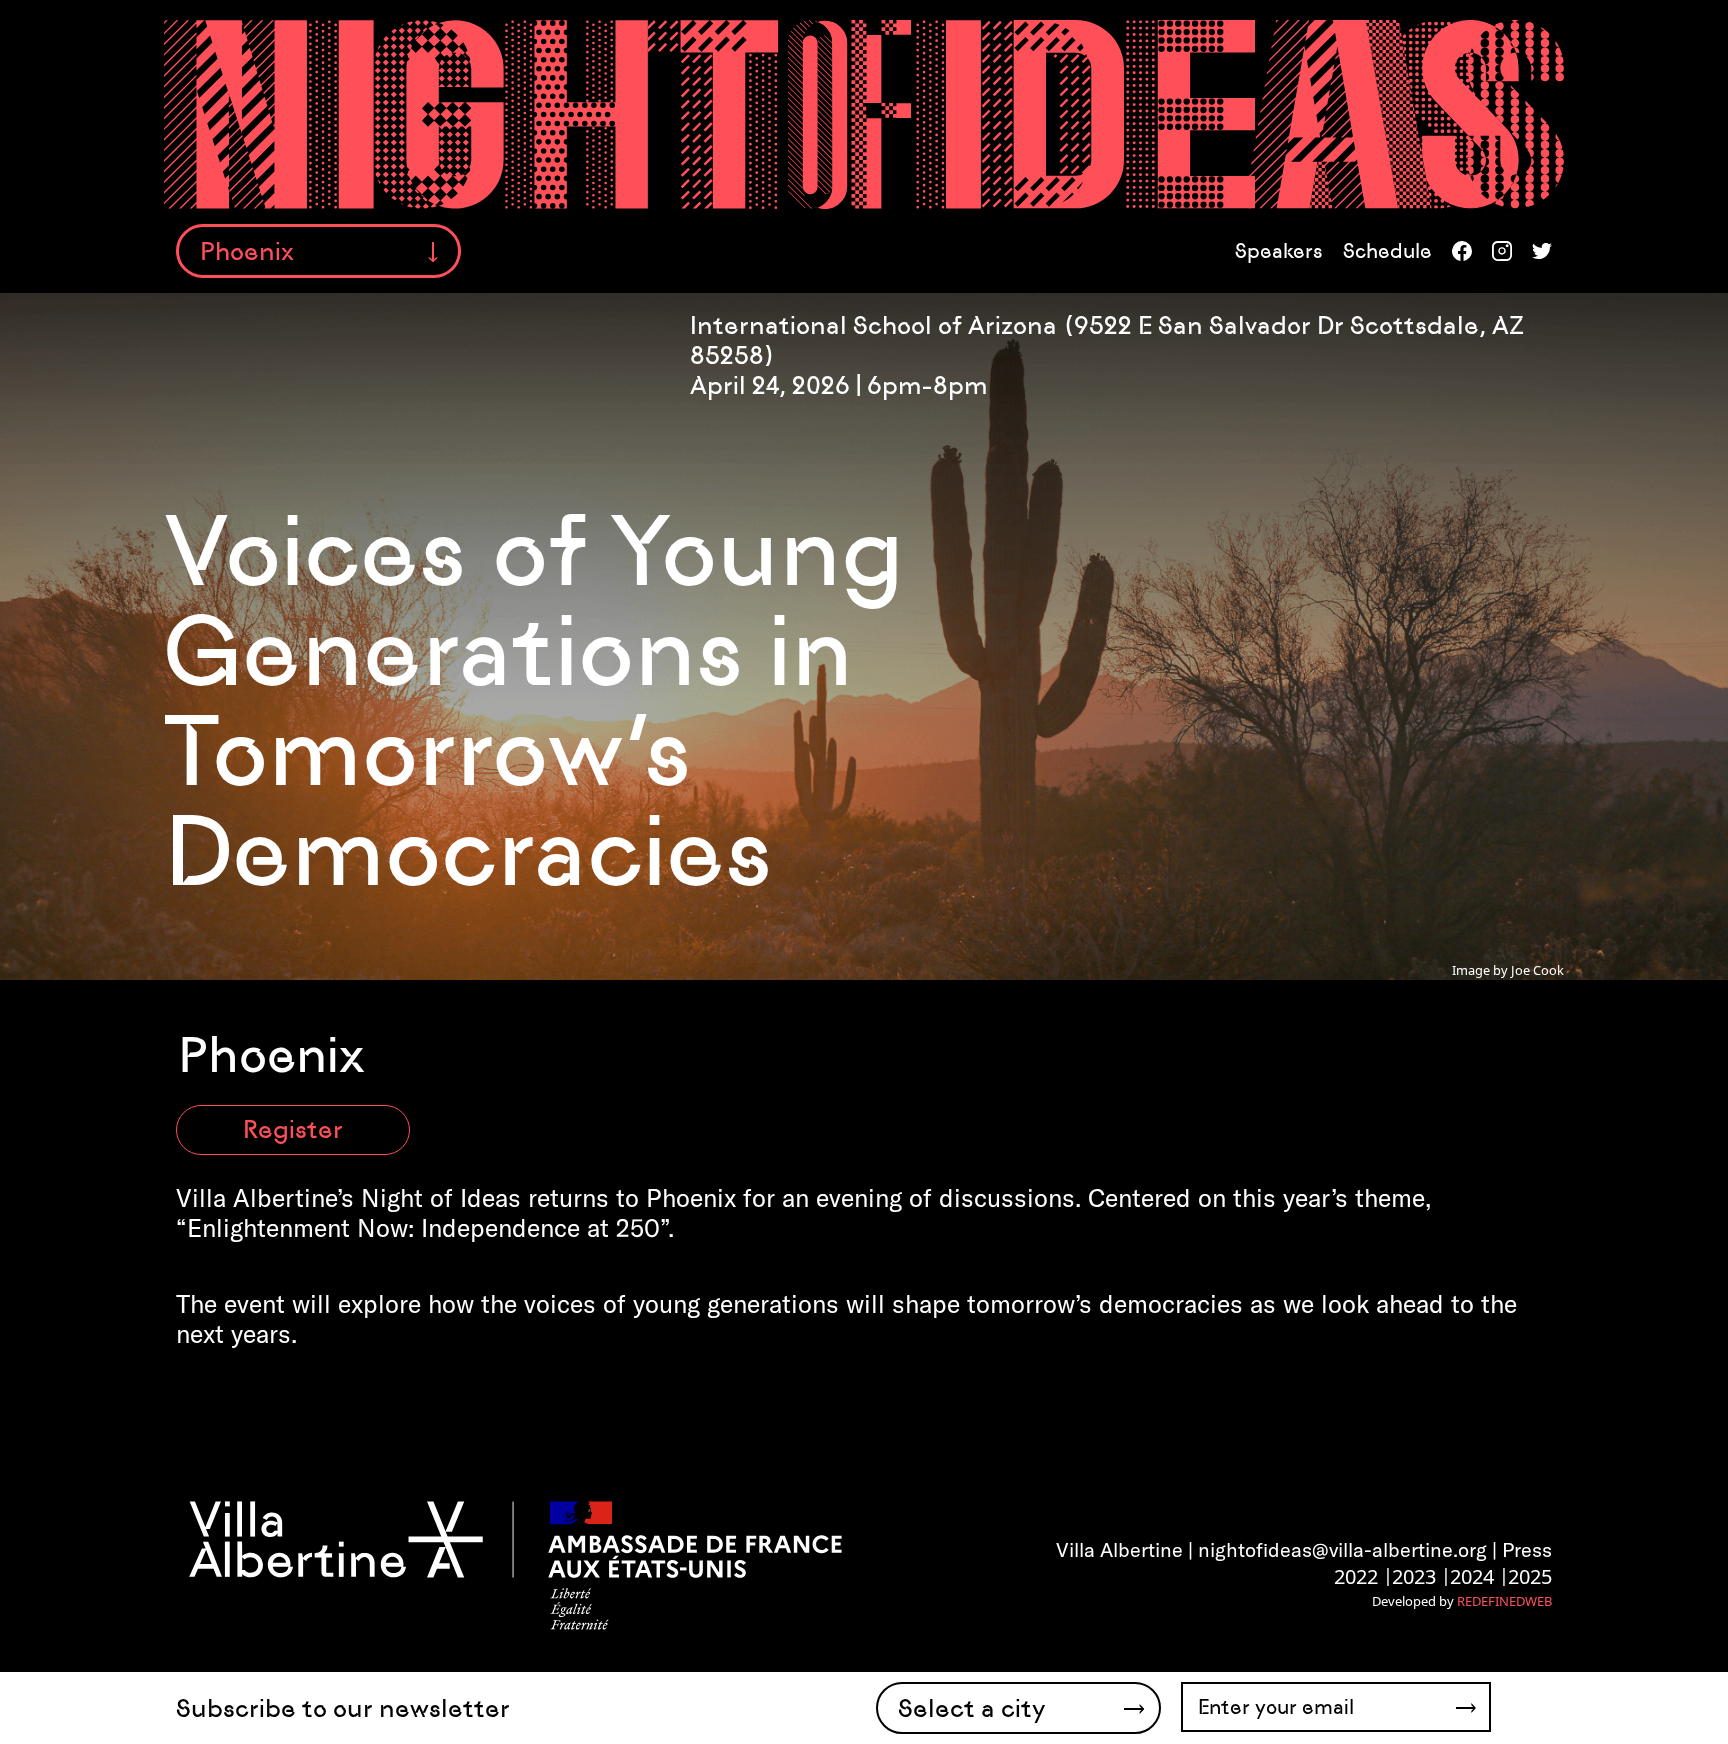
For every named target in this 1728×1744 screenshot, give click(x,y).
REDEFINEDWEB (1504, 1601)
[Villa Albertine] (514, 1563)
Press (1527, 1549)
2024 (1472, 1576)
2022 (1356, 1576)
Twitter (1542, 251)
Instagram (1502, 251)
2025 (1530, 1576)
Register (293, 1129)
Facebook (1462, 251)
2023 (1414, 1576)
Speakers (1279, 251)
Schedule (1387, 251)
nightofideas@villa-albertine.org (1342, 1549)
